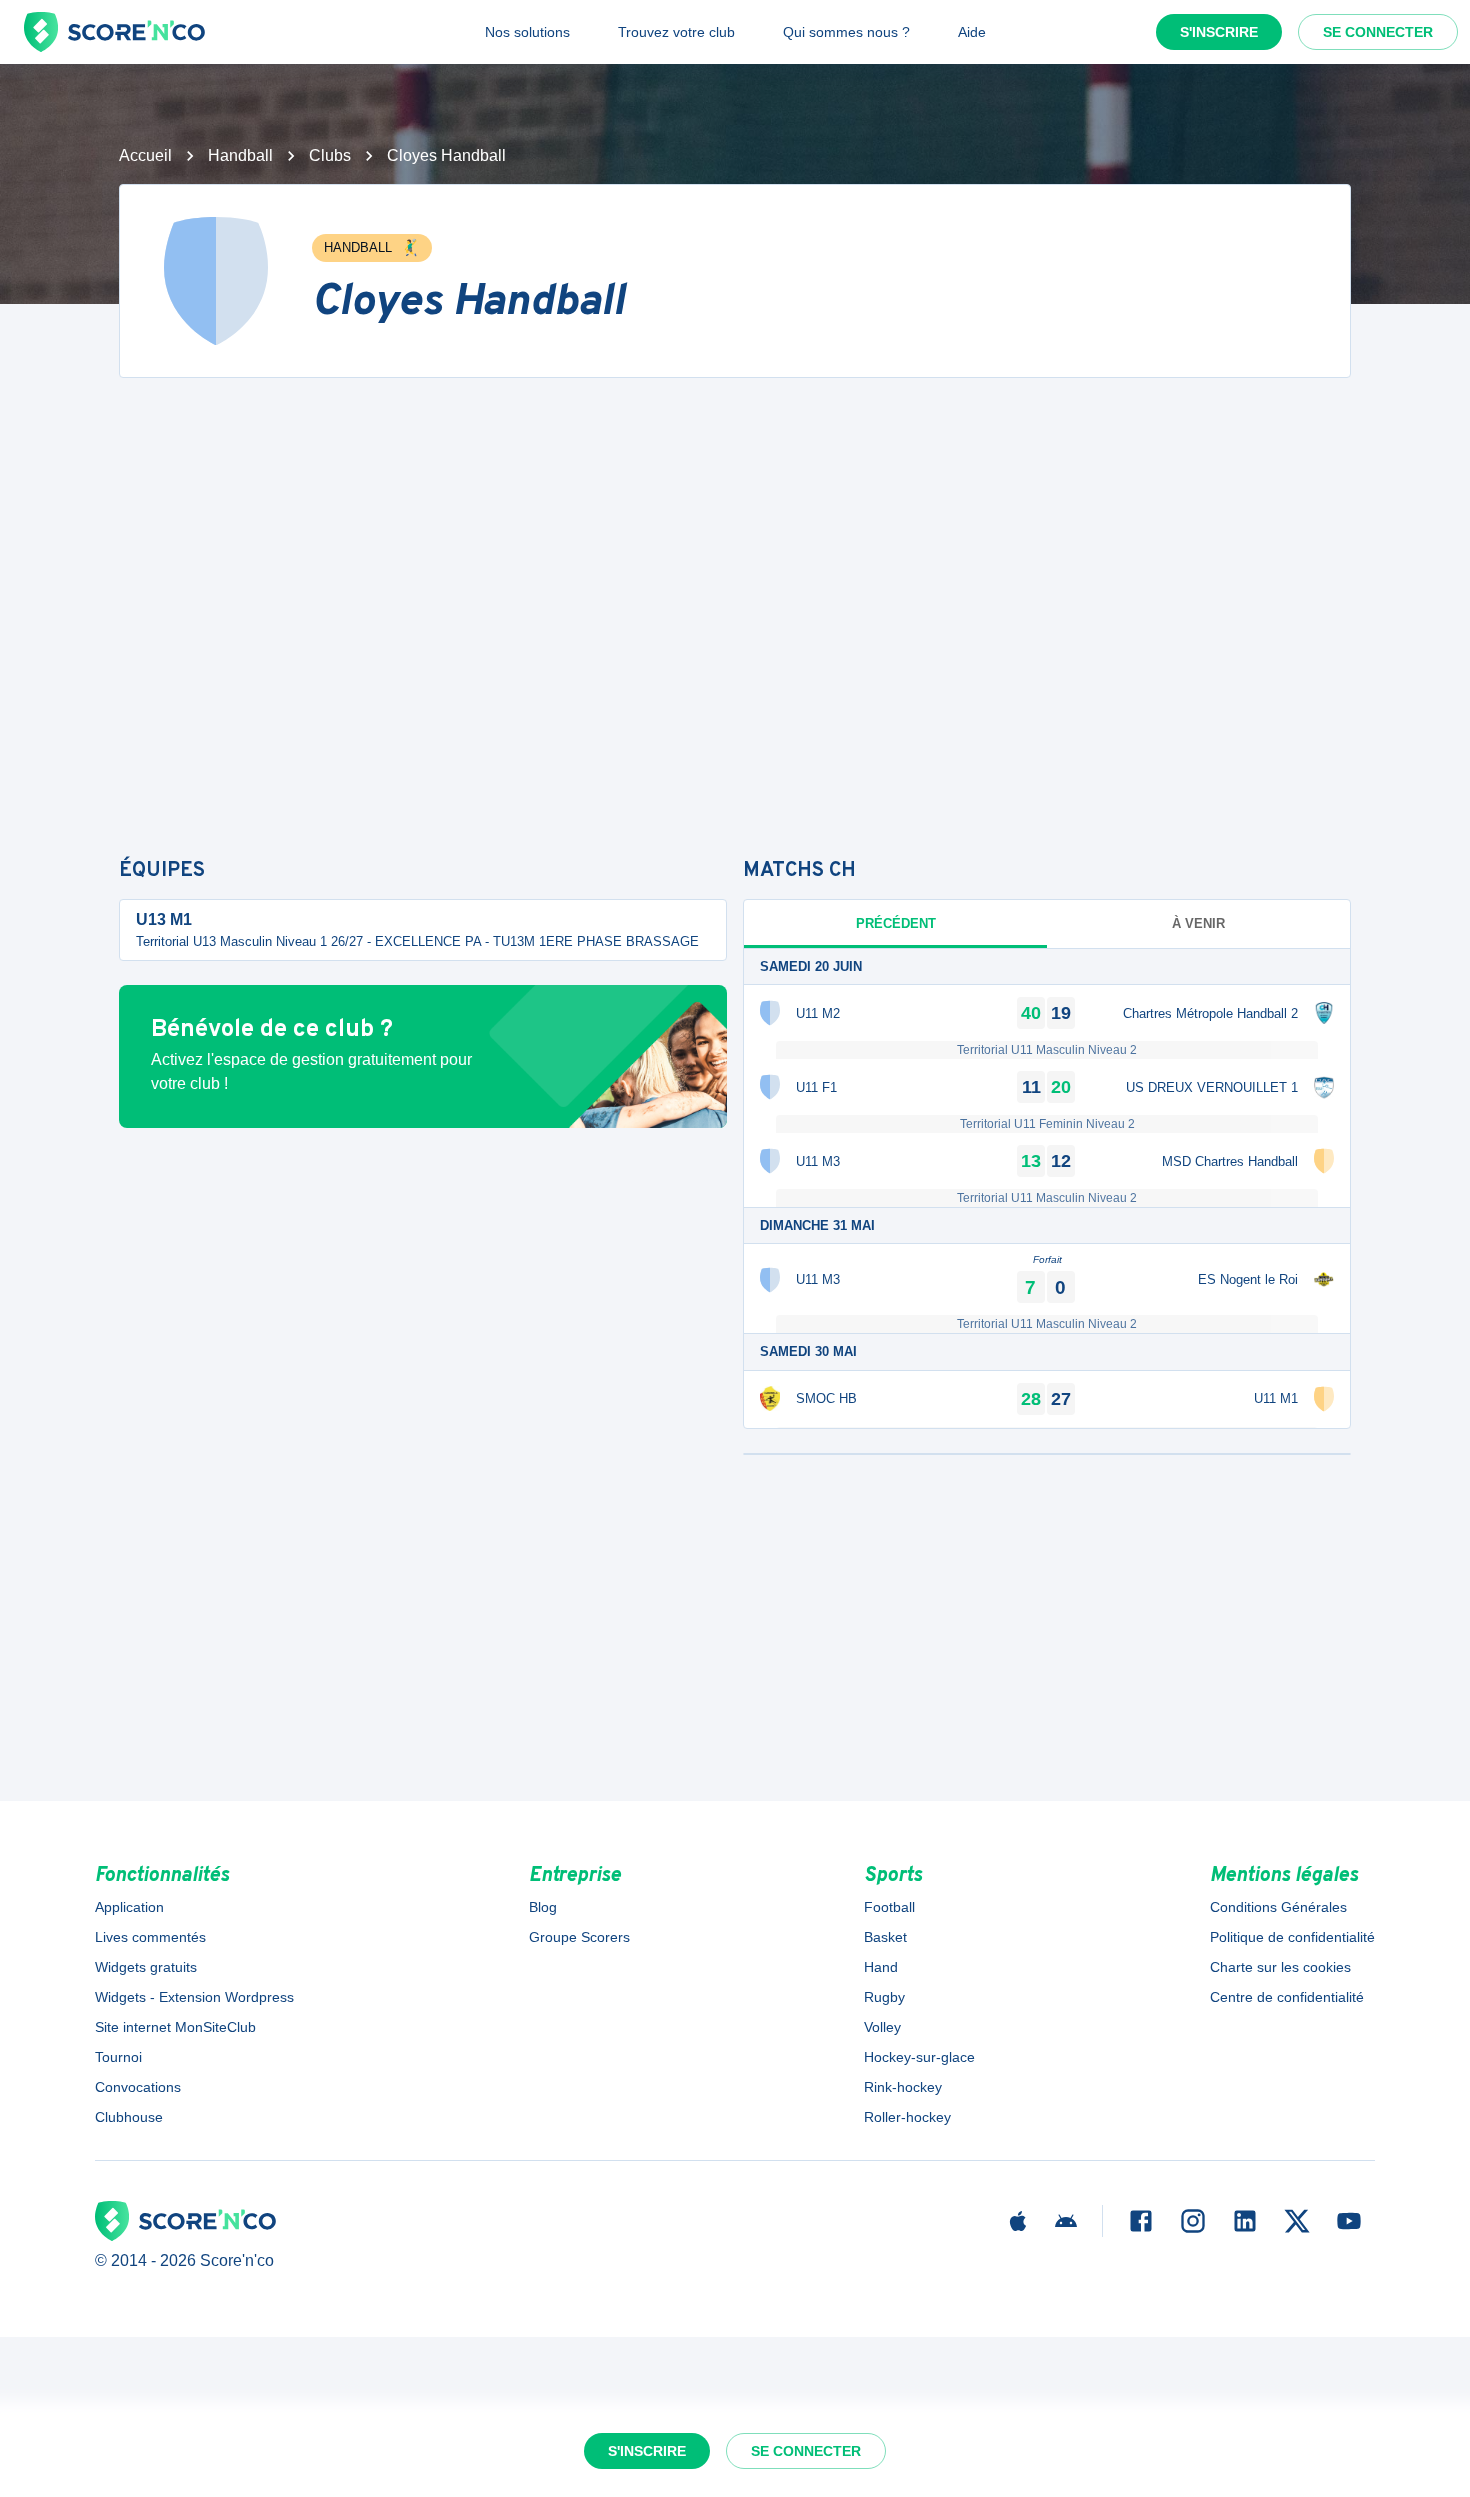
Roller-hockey (907, 2117)
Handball (240, 155)
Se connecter (1378, 32)
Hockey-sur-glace (919, 2057)
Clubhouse (129, 2117)
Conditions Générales (1278, 1907)
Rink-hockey (903, 2087)
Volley (882, 2027)
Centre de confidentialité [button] (1287, 1997)
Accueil (145, 155)
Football (889, 1907)
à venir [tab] (1198, 923)
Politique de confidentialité (1292, 1937)
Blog (543, 1907)
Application (129, 1907)
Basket (885, 1937)
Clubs (330, 155)
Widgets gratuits (146, 1967)
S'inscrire (1219, 32)
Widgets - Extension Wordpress (194, 1997)
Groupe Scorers (579, 1937)
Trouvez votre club (676, 32)
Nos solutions (527, 32)
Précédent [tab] (896, 923)
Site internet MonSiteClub (175, 2027)
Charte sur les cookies (1280, 1967)
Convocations (138, 2087)
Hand (881, 1967)
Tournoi (118, 2057)
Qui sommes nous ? (846, 32)
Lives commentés (150, 1937)
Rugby (884, 1997)
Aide (972, 32)
